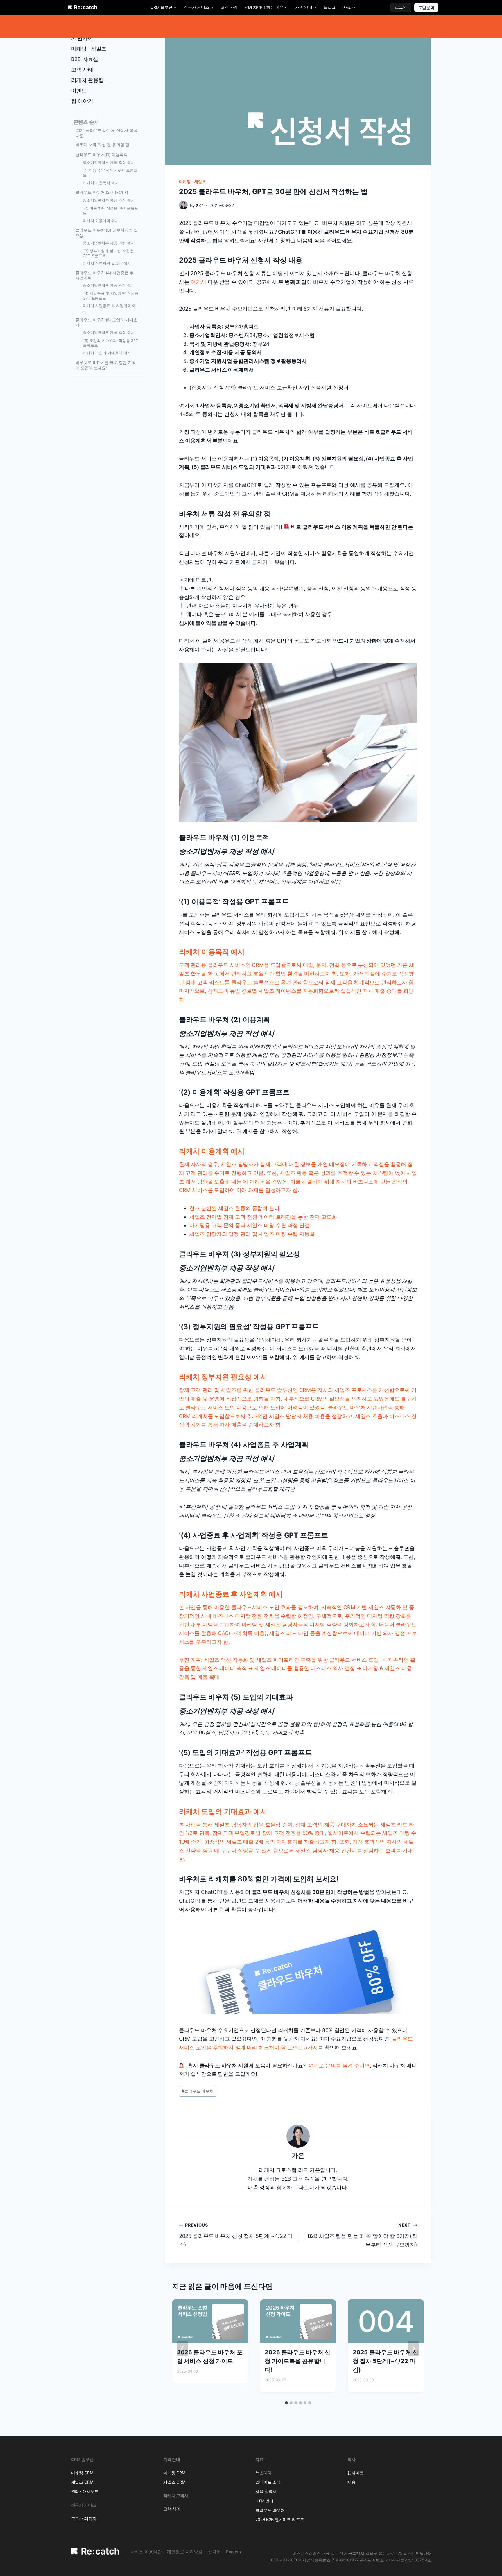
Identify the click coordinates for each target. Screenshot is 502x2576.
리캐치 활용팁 (87, 80)
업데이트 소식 (268, 2482)
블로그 (330, 7)
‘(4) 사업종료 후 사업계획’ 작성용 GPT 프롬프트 (111, 296)
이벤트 (79, 90)
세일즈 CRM (82, 2482)
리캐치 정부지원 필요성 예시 (107, 263)
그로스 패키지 (84, 2518)
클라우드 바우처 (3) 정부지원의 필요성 (107, 233)
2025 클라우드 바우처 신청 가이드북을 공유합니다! (297, 2361)
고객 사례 (229, 7)
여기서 (198, 282)
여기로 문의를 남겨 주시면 (339, 2065)
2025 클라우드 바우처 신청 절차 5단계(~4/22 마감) (236, 2235)
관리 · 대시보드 (85, 2491)
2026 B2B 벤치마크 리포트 (280, 2519)
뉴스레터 (263, 2473)
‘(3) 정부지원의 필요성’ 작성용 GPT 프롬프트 (108, 253)
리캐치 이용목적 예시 (101, 183)
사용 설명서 (266, 2491)
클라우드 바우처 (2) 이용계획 (102, 192)
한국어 (214, 2552)
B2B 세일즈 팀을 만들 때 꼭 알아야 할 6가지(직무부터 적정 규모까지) (362, 2235)
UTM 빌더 (264, 2501)
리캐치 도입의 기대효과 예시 (107, 353)
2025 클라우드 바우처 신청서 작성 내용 (106, 133)
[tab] (286, 2403)
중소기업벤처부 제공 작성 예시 (109, 163)
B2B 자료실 (85, 59)
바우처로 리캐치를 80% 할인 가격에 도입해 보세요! (106, 365)
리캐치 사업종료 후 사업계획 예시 (109, 308)
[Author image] (183, 205)
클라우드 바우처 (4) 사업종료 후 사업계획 (105, 275)
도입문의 (426, 7)
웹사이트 (355, 2473)
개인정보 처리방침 (185, 2552)
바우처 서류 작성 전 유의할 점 (103, 145)
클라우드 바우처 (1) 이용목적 (102, 155)
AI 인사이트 (85, 38)
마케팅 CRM (82, 2473)
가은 (200, 205)
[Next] (413, 2349)
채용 (352, 2482)
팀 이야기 (82, 101)
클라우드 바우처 (198, 2091)
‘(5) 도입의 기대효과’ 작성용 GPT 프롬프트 (110, 343)
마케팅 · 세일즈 (193, 182)
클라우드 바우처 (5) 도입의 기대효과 (106, 322)
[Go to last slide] (182, 2349)
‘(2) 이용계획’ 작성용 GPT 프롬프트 (110, 211)
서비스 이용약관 (146, 2552)
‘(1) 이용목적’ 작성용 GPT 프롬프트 (110, 173)
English (233, 2552)
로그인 (401, 7)
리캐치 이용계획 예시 (101, 221)
